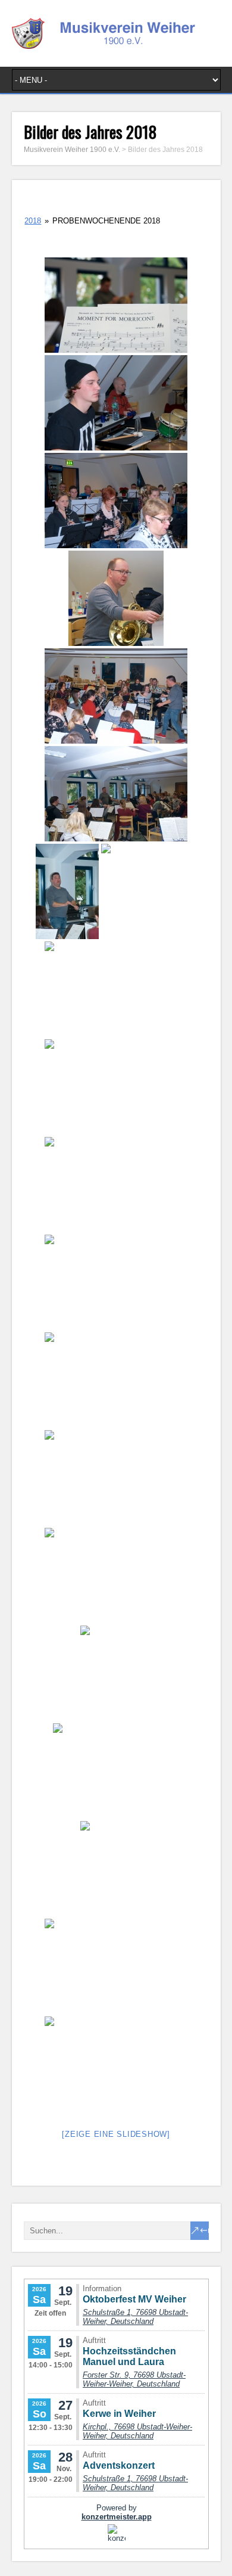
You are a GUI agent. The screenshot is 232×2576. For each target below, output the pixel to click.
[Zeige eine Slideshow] (116, 2134)
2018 (33, 221)
